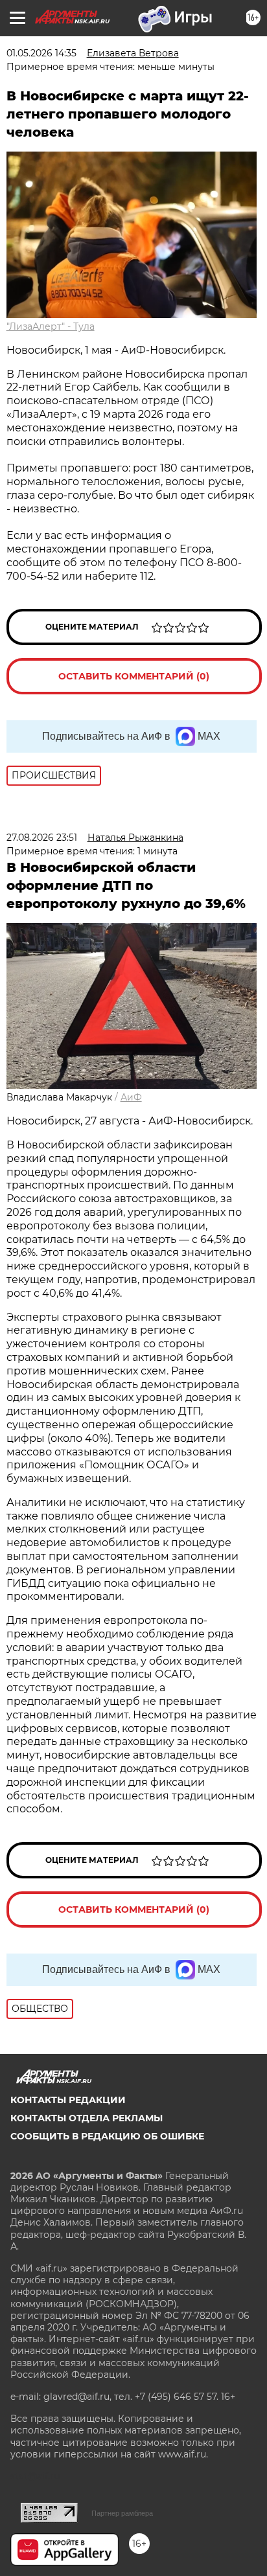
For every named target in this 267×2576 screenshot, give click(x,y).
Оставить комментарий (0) (134, 676)
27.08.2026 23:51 (42, 838)
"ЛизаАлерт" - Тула (51, 326)
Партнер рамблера (122, 2513)
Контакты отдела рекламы (87, 2118)
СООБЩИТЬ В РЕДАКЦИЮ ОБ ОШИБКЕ (107, 2136)
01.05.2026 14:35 (41, 53)
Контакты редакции (68, 2100)
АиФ (131, 1097)
